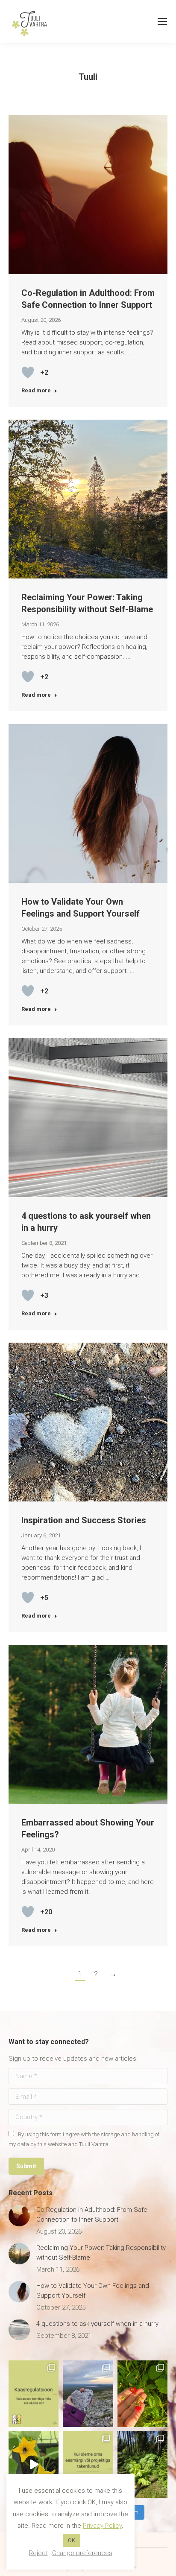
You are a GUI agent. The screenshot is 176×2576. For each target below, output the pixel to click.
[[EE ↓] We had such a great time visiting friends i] (88, 2394)
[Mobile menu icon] (162, 21)
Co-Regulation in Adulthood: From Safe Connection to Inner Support (92, 2215)
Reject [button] (38, 2553)
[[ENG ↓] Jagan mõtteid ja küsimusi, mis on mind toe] (88, 2465)
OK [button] (72, 2540)
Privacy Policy (102, 2526)
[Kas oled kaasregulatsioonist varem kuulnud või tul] (34, 2394)
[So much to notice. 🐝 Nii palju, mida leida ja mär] (142, 2394)
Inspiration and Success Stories (84, 1520)
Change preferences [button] (82, 2553)
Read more (36, 390)
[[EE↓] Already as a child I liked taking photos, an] (34, 2465)
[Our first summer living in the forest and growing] (142, 2465)
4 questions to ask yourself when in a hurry (97, 2324)
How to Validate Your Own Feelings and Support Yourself (93, 2291)
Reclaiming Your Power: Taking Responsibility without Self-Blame (101, 2253)
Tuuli (88, 77)
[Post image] (19, 2216)
